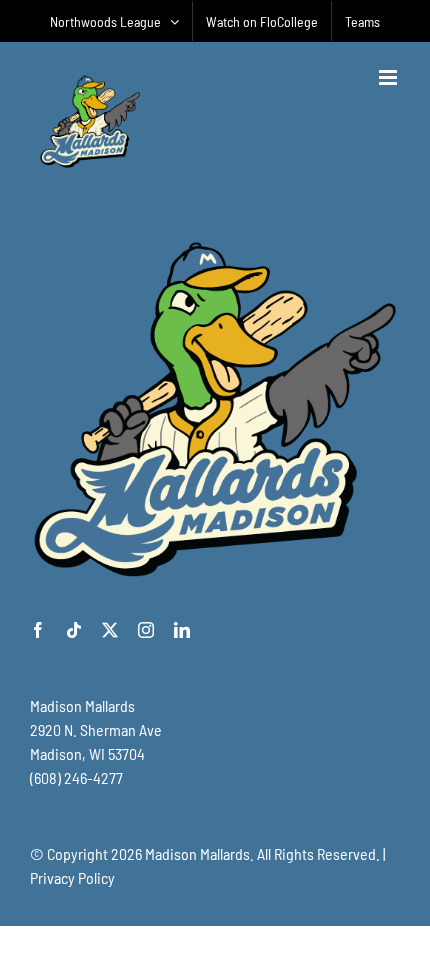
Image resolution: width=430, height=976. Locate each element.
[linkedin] (182, 630)
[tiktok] (74, 630)
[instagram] (146, 630)
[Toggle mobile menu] (389, 77)
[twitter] (110, 630)
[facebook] (38, 630)
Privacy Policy (72, 877)
